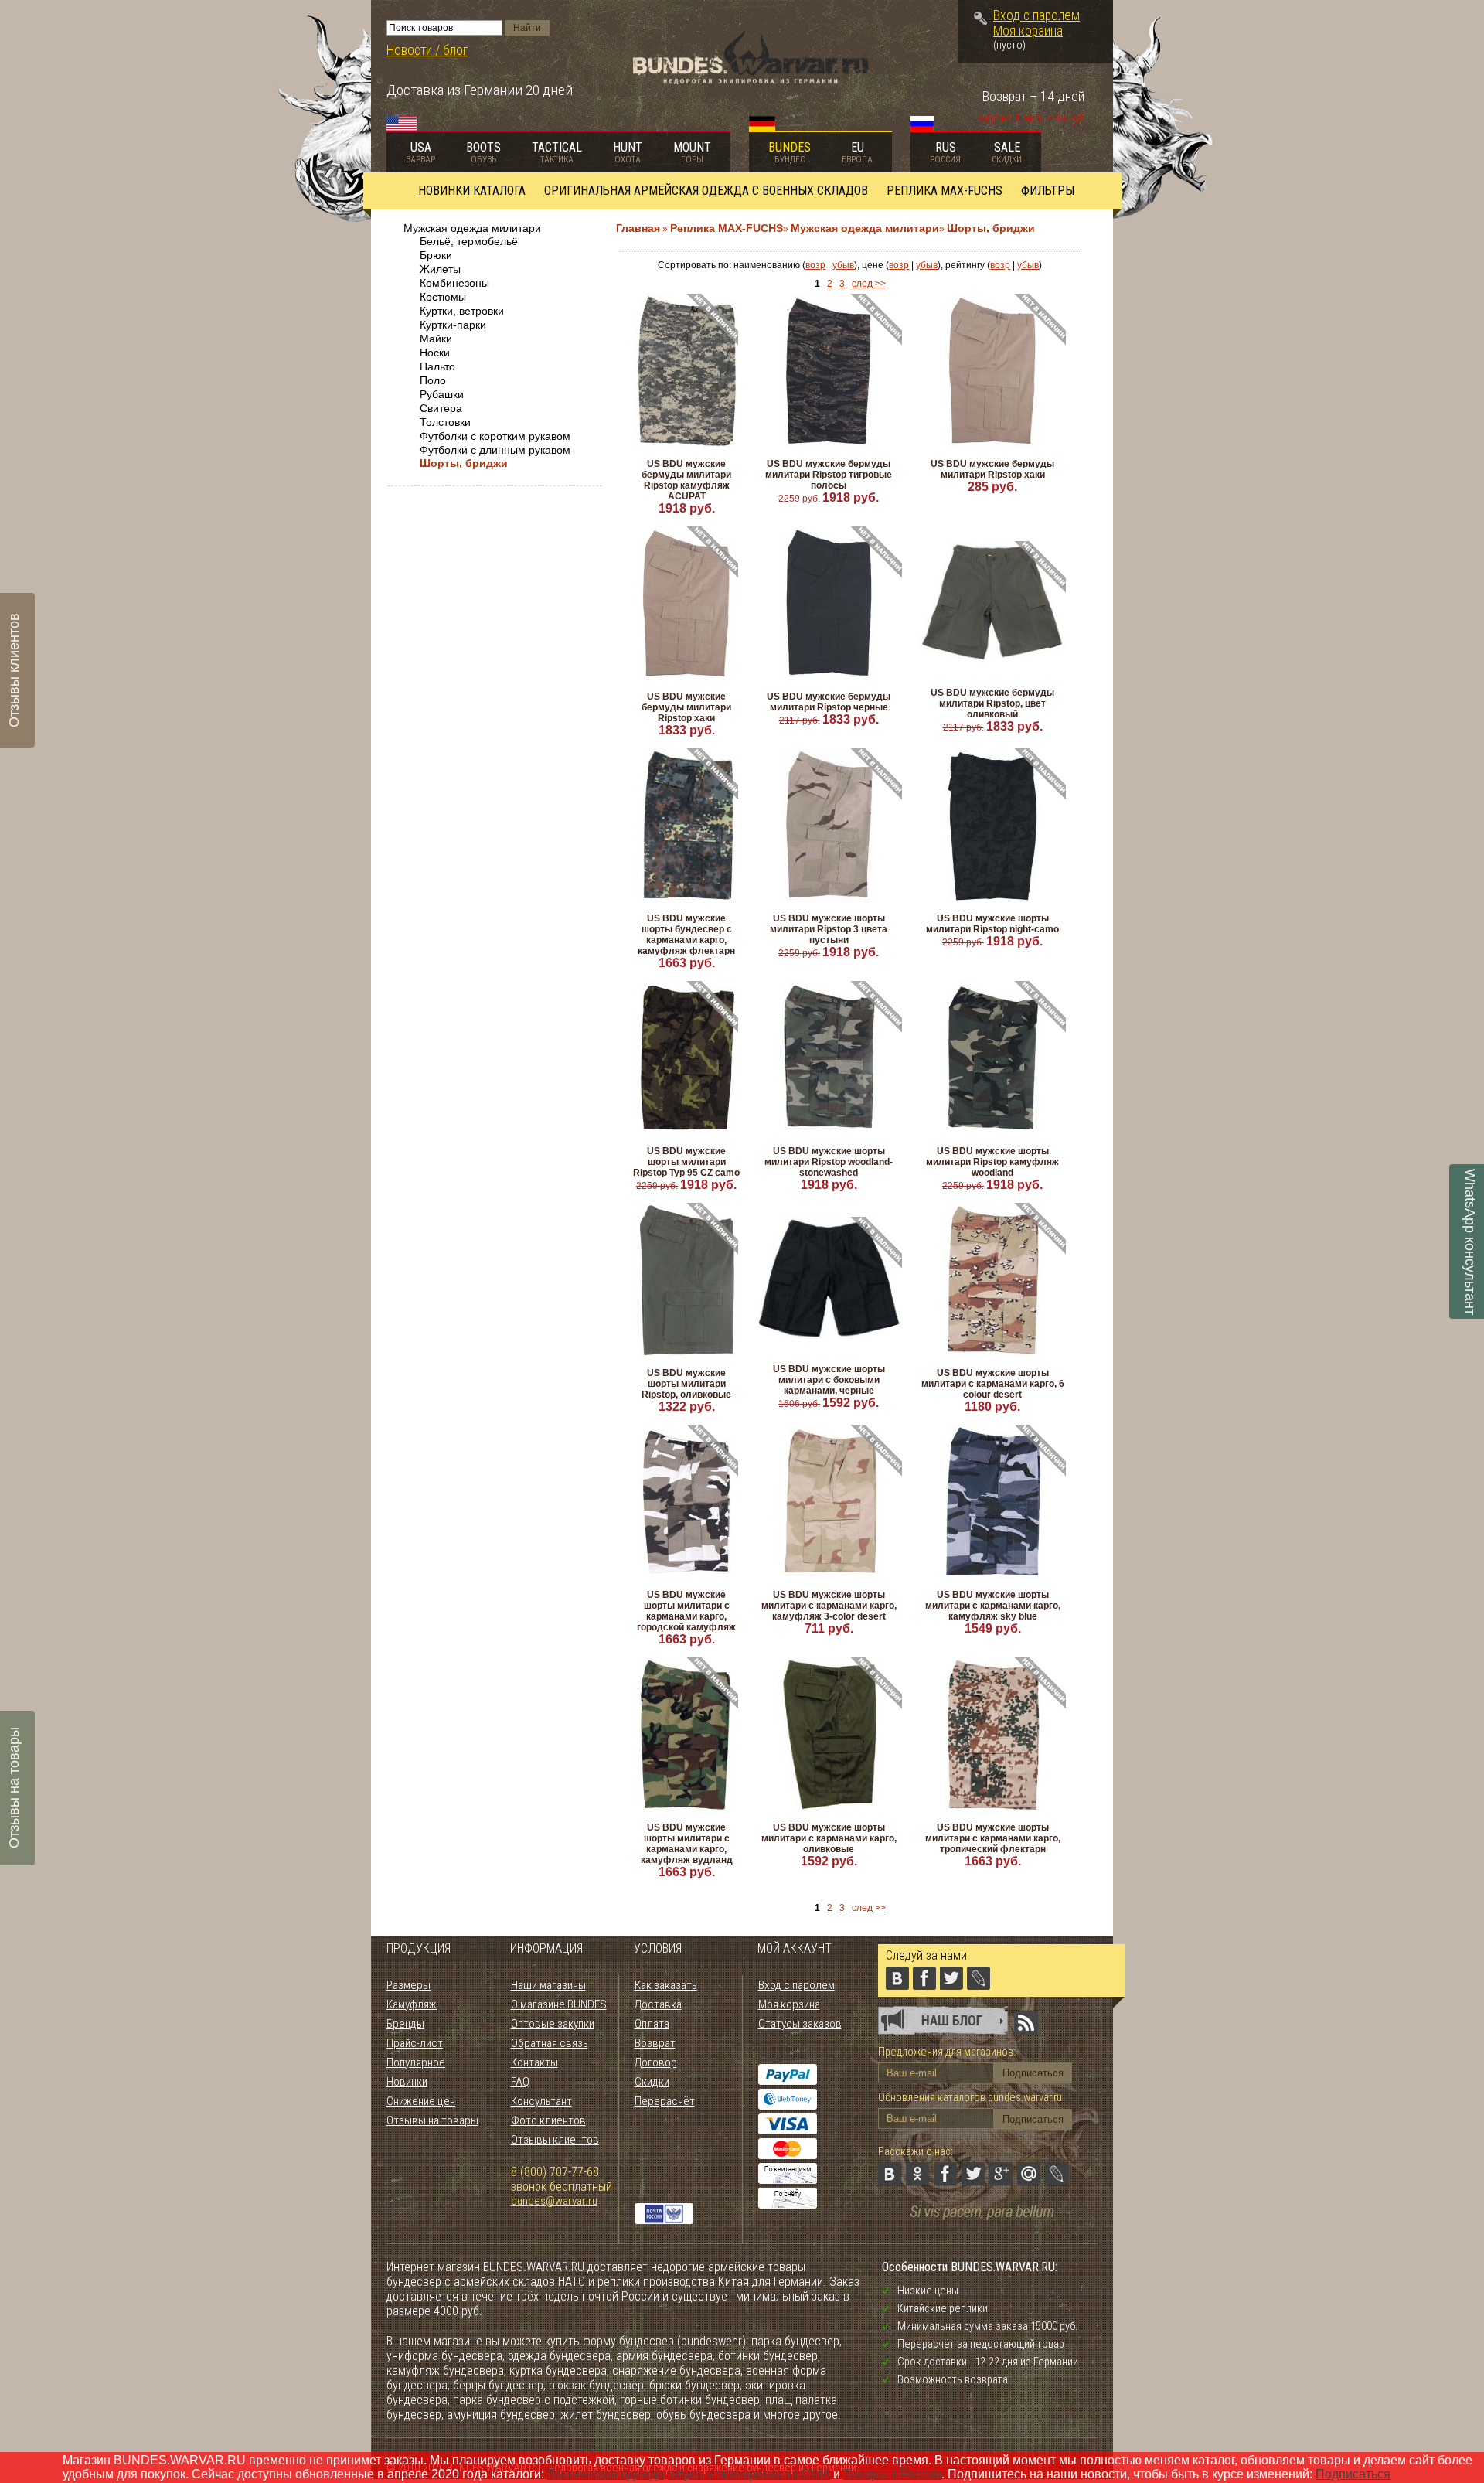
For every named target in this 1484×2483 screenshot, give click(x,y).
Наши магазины (548, 1985)
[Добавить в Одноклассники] (917, 2174)
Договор (656, 2062)
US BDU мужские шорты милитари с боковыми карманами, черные (829, 1380)
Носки (435, 353)
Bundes (790, 152)
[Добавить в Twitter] (973, 2174)
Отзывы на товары (432, 2120)
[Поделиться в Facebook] (945, 2174)
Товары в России (892, 2474)
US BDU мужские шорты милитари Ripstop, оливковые (686, 1384)
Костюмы (443, 297)
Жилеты (440, 269)
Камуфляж (412, 2004)
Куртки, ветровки (462, 311)
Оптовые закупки (553, 2024)
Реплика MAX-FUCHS (945, 191)
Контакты (534, 2062)
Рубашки (442, 394)
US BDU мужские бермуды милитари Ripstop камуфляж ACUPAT (686, 480)
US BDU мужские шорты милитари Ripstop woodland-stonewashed (829, 1162)
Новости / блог (427, 50)
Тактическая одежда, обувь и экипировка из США (689, 2474)
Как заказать (666, 1985)
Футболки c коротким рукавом (495, 436)
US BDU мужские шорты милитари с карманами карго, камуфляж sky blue (993, 1606)
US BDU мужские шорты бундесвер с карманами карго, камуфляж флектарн (686, 935)
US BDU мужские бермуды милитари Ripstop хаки (992, 469)
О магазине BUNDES (559, 2004)
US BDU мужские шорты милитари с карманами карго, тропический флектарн (993, 1838)
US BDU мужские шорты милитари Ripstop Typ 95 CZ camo (686, 1162)
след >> (869, 284)
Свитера (441, 408)
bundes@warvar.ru (554, 2201)
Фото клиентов (548, 2120)
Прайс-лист (415, 2043)
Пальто (437, 366)
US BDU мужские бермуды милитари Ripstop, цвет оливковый (992, 703)
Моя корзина (1028, 31)
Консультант (541, 2101)
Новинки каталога (472, 191)
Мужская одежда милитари (472, 228)
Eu (857, 152)
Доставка (658, 2004)
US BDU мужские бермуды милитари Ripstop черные (829, 702)
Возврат (655, 2043)
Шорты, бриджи (464, 463)
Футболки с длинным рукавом (495, 450)
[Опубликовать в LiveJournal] (1057, 2174)
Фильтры (1048, 191)
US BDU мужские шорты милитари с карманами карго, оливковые (829, 1838)
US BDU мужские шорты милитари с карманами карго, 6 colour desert (993, 1384)
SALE (1007, 152)
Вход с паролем (1036, 15)
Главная (638, 228)
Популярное (416, 2062)
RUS (945, 152)
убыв (843, 265)
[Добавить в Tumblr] (890, 2202)
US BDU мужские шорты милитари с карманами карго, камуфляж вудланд (687, 1844)
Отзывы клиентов (555, 2140)
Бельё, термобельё (469, 241)
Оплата (652, 2024)
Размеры (408, 1985)
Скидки (652, 2082)
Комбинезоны (454, 283)
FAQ (520, 2082)
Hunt (628, 152)
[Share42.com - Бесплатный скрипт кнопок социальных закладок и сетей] (917, 2202)
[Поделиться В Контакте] (890, 2174)
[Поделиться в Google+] (1001, 2174)
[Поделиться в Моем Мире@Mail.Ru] (1029, 2174)
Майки (436, 339)
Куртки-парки (453, 325)
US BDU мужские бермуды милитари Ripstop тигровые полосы (829, 475)
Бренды (405, 2024)
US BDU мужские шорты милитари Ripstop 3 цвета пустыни (829, 929)
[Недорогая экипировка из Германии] (751, 80)
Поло (433, 380)
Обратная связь (550, 2043)
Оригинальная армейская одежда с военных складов (706, 191)
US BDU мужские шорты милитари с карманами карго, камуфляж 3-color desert (829, 1606)
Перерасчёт (665, 2101)
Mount (692, 152)
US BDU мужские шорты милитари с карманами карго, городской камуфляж (686, 1611)
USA (420, 152)
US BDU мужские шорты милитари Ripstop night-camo (992, 924)
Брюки (436, 255)
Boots (483, 152)
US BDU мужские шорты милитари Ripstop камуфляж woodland (992, 1162)
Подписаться (1353, 2474)
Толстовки (445, 422)
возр (815, 265)
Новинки (407, 2082)
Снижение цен (421, 2101)
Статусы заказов (800, 2024)
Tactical (557, 152)
